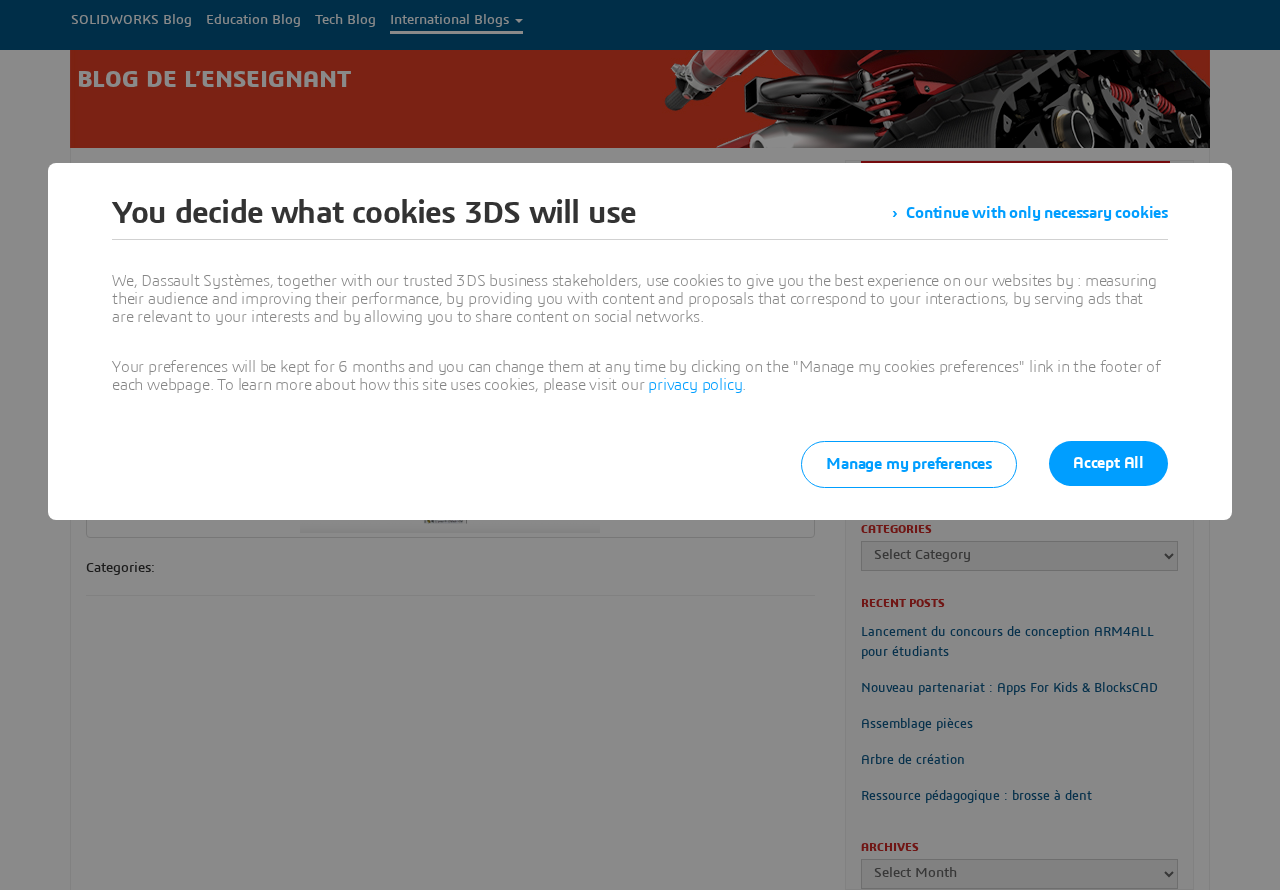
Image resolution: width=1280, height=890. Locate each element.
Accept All (1108, 463)
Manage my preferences (909, 464)
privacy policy (695, 385)
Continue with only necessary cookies (1037, 213)
